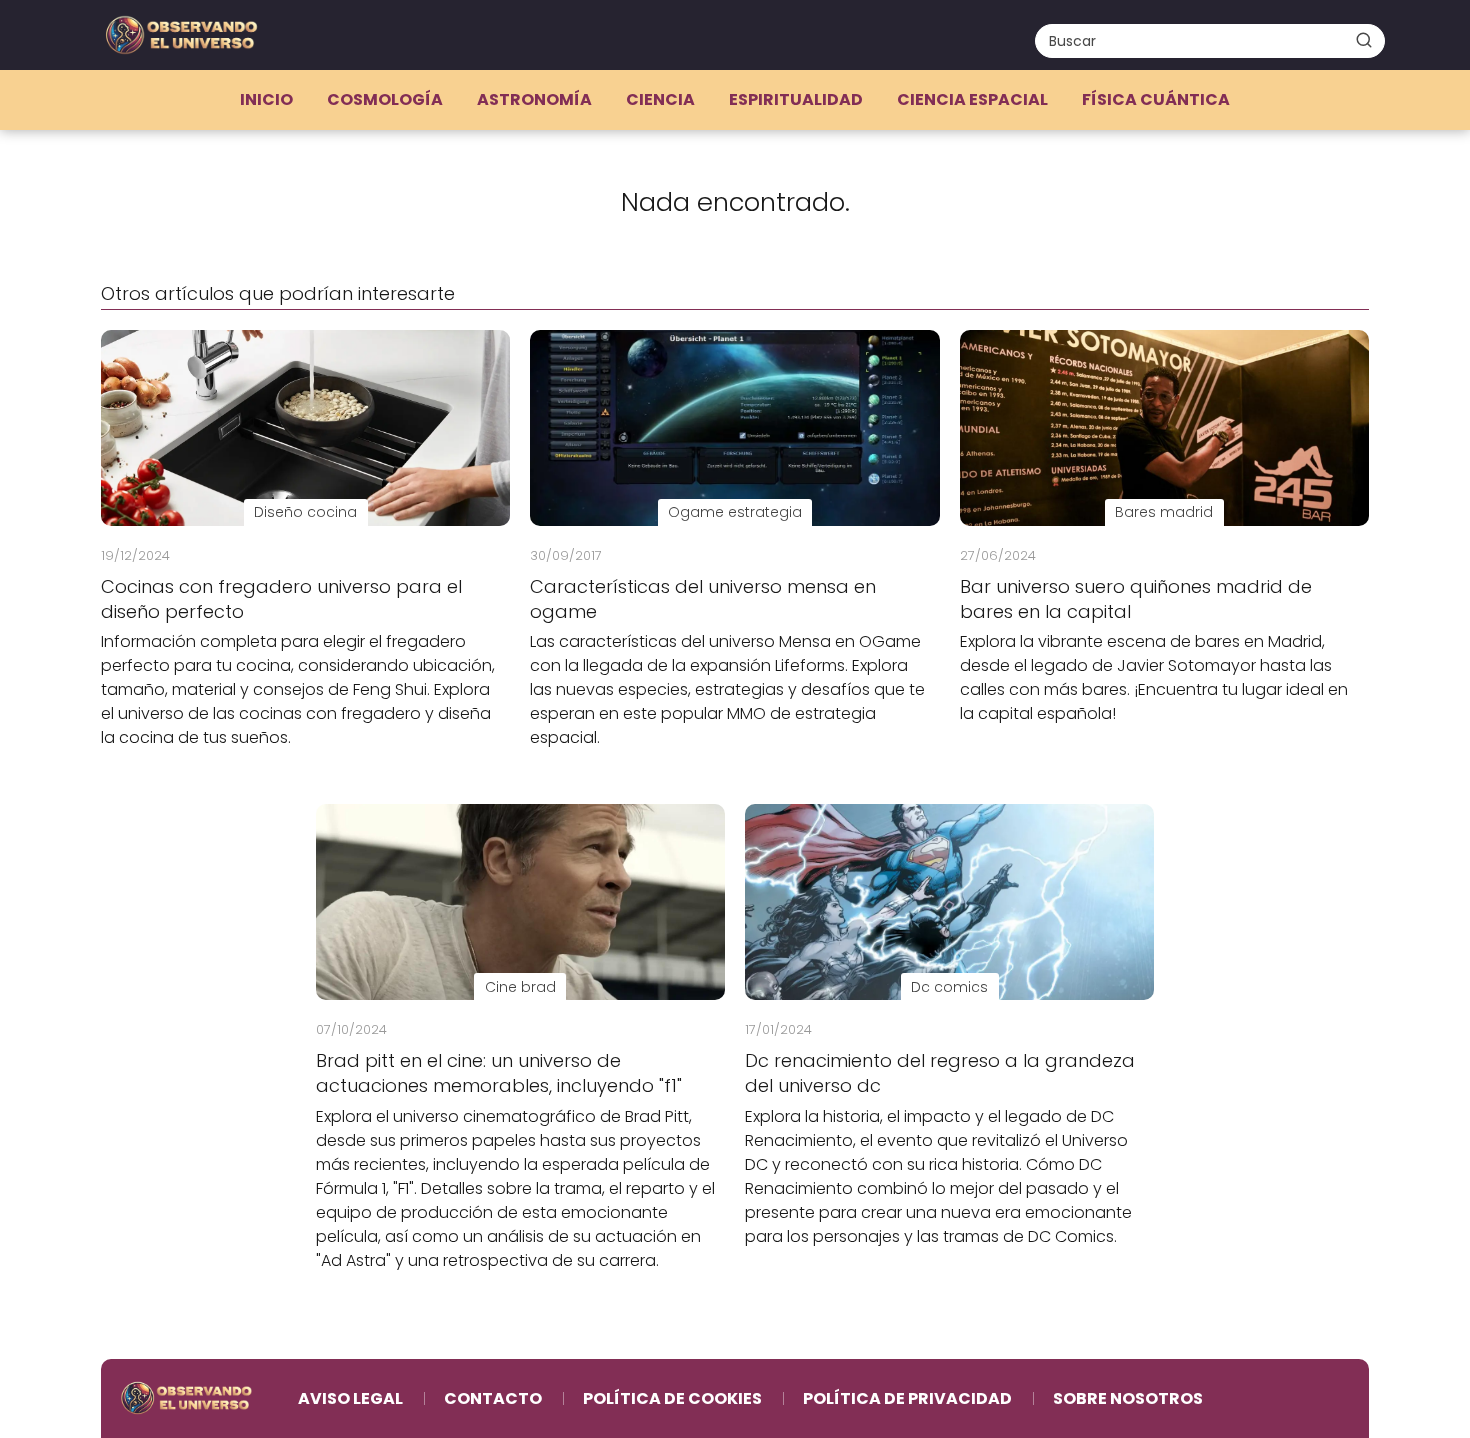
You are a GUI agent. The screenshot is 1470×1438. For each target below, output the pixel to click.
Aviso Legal (350, 1398)
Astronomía (534, 99)
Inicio (266, 99)
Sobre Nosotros (1128, 1398)
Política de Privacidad (907, 1398)
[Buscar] (1364, 40)
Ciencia (660, 99)
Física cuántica (1156, 99)
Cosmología (385, 99)
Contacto (493, 1398)
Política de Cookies (672, 1398)
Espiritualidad (796, 99)
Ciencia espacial (972, 99)
